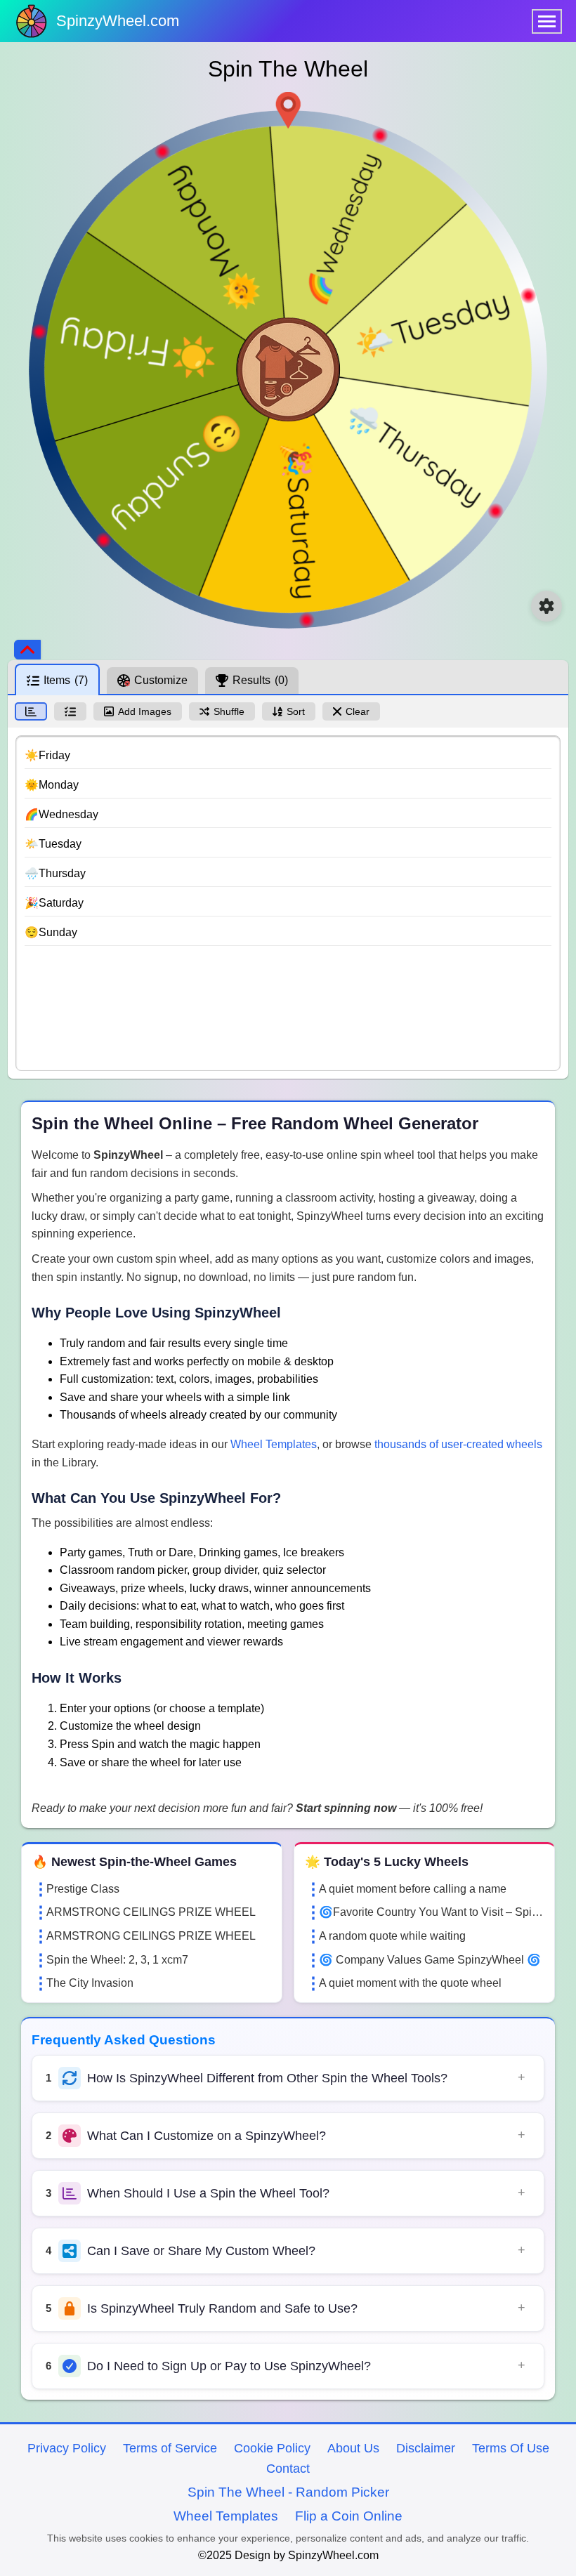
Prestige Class (83, 1889)
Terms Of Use (511, 2448)
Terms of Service (170, 2448)
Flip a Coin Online (349, 2516)
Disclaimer (426, 2448)
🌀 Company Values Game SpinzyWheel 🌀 (430, 1960)
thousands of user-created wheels (458, 1444)
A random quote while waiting (392, 1936)
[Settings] (546, 606)
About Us (353, 2448)
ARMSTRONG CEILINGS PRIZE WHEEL (151, 1912)
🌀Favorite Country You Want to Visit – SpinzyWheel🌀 (431, 1912)
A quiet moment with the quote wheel (410, 1983)
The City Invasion (90, 1983)
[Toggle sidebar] (27, 650)
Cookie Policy (272, 2448)
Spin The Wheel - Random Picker (288, 2492)
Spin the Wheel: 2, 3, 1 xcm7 (117, 1960)
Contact (288, 2469)
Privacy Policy (67, 2448)
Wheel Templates (274, 1444)
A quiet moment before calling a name (413, 1889)
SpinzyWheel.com (118, 21)
